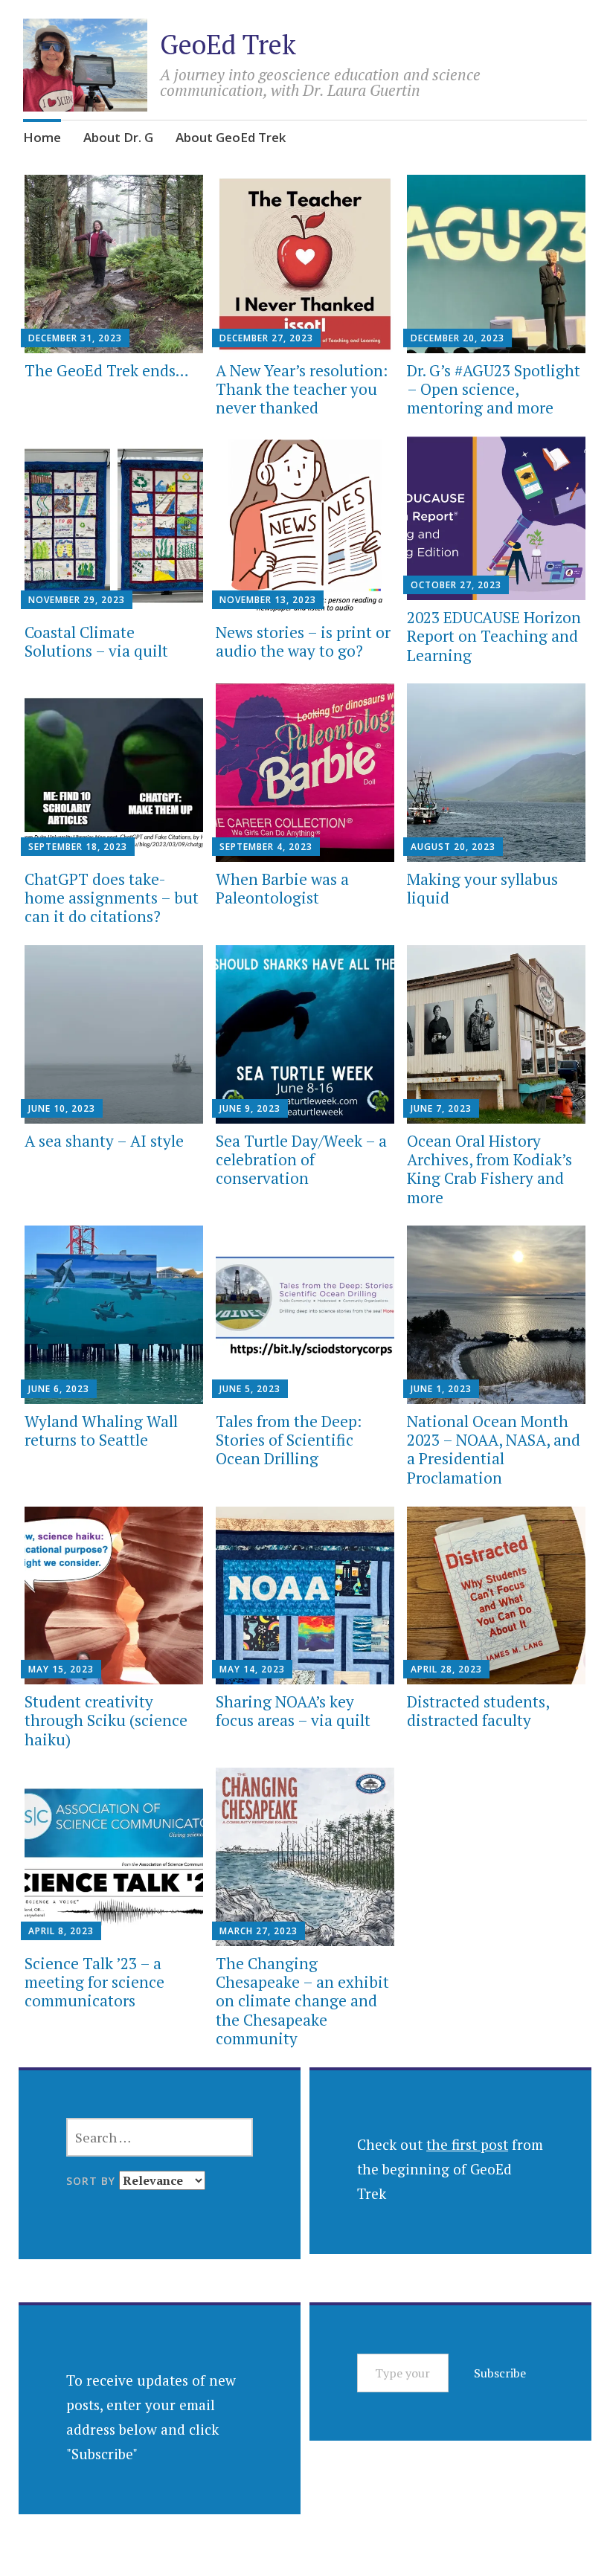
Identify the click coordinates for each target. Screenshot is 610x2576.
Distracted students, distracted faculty (478, 1711)
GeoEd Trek (228, 44)
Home (42, 137)
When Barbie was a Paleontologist (282, 888)
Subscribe (500, 2373)
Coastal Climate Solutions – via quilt (96, 641)
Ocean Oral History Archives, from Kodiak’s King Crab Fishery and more (489, 1169)
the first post (467, 2144)
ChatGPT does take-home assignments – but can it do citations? (112, 898)
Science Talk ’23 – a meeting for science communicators (94, 1982)
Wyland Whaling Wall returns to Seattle (101, 1430)
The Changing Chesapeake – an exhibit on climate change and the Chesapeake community (302, 2001)
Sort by (93, 2181)
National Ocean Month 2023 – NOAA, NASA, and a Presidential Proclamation (494, 1449)
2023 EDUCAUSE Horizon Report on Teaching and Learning (494, 636)
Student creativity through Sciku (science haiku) (106, 1720)
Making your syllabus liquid (482, 888)
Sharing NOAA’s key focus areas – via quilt (293, 1711)
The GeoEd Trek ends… (107, 370)
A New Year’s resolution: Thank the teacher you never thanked (302, 389)
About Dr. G (118, 137)
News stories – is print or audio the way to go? (303, 641)
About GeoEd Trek (231, 137)
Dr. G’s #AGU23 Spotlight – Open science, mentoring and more (494, 389)
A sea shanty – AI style (104, 1141)
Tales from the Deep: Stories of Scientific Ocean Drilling (289, 1440)
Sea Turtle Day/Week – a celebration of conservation (301, 1159)
